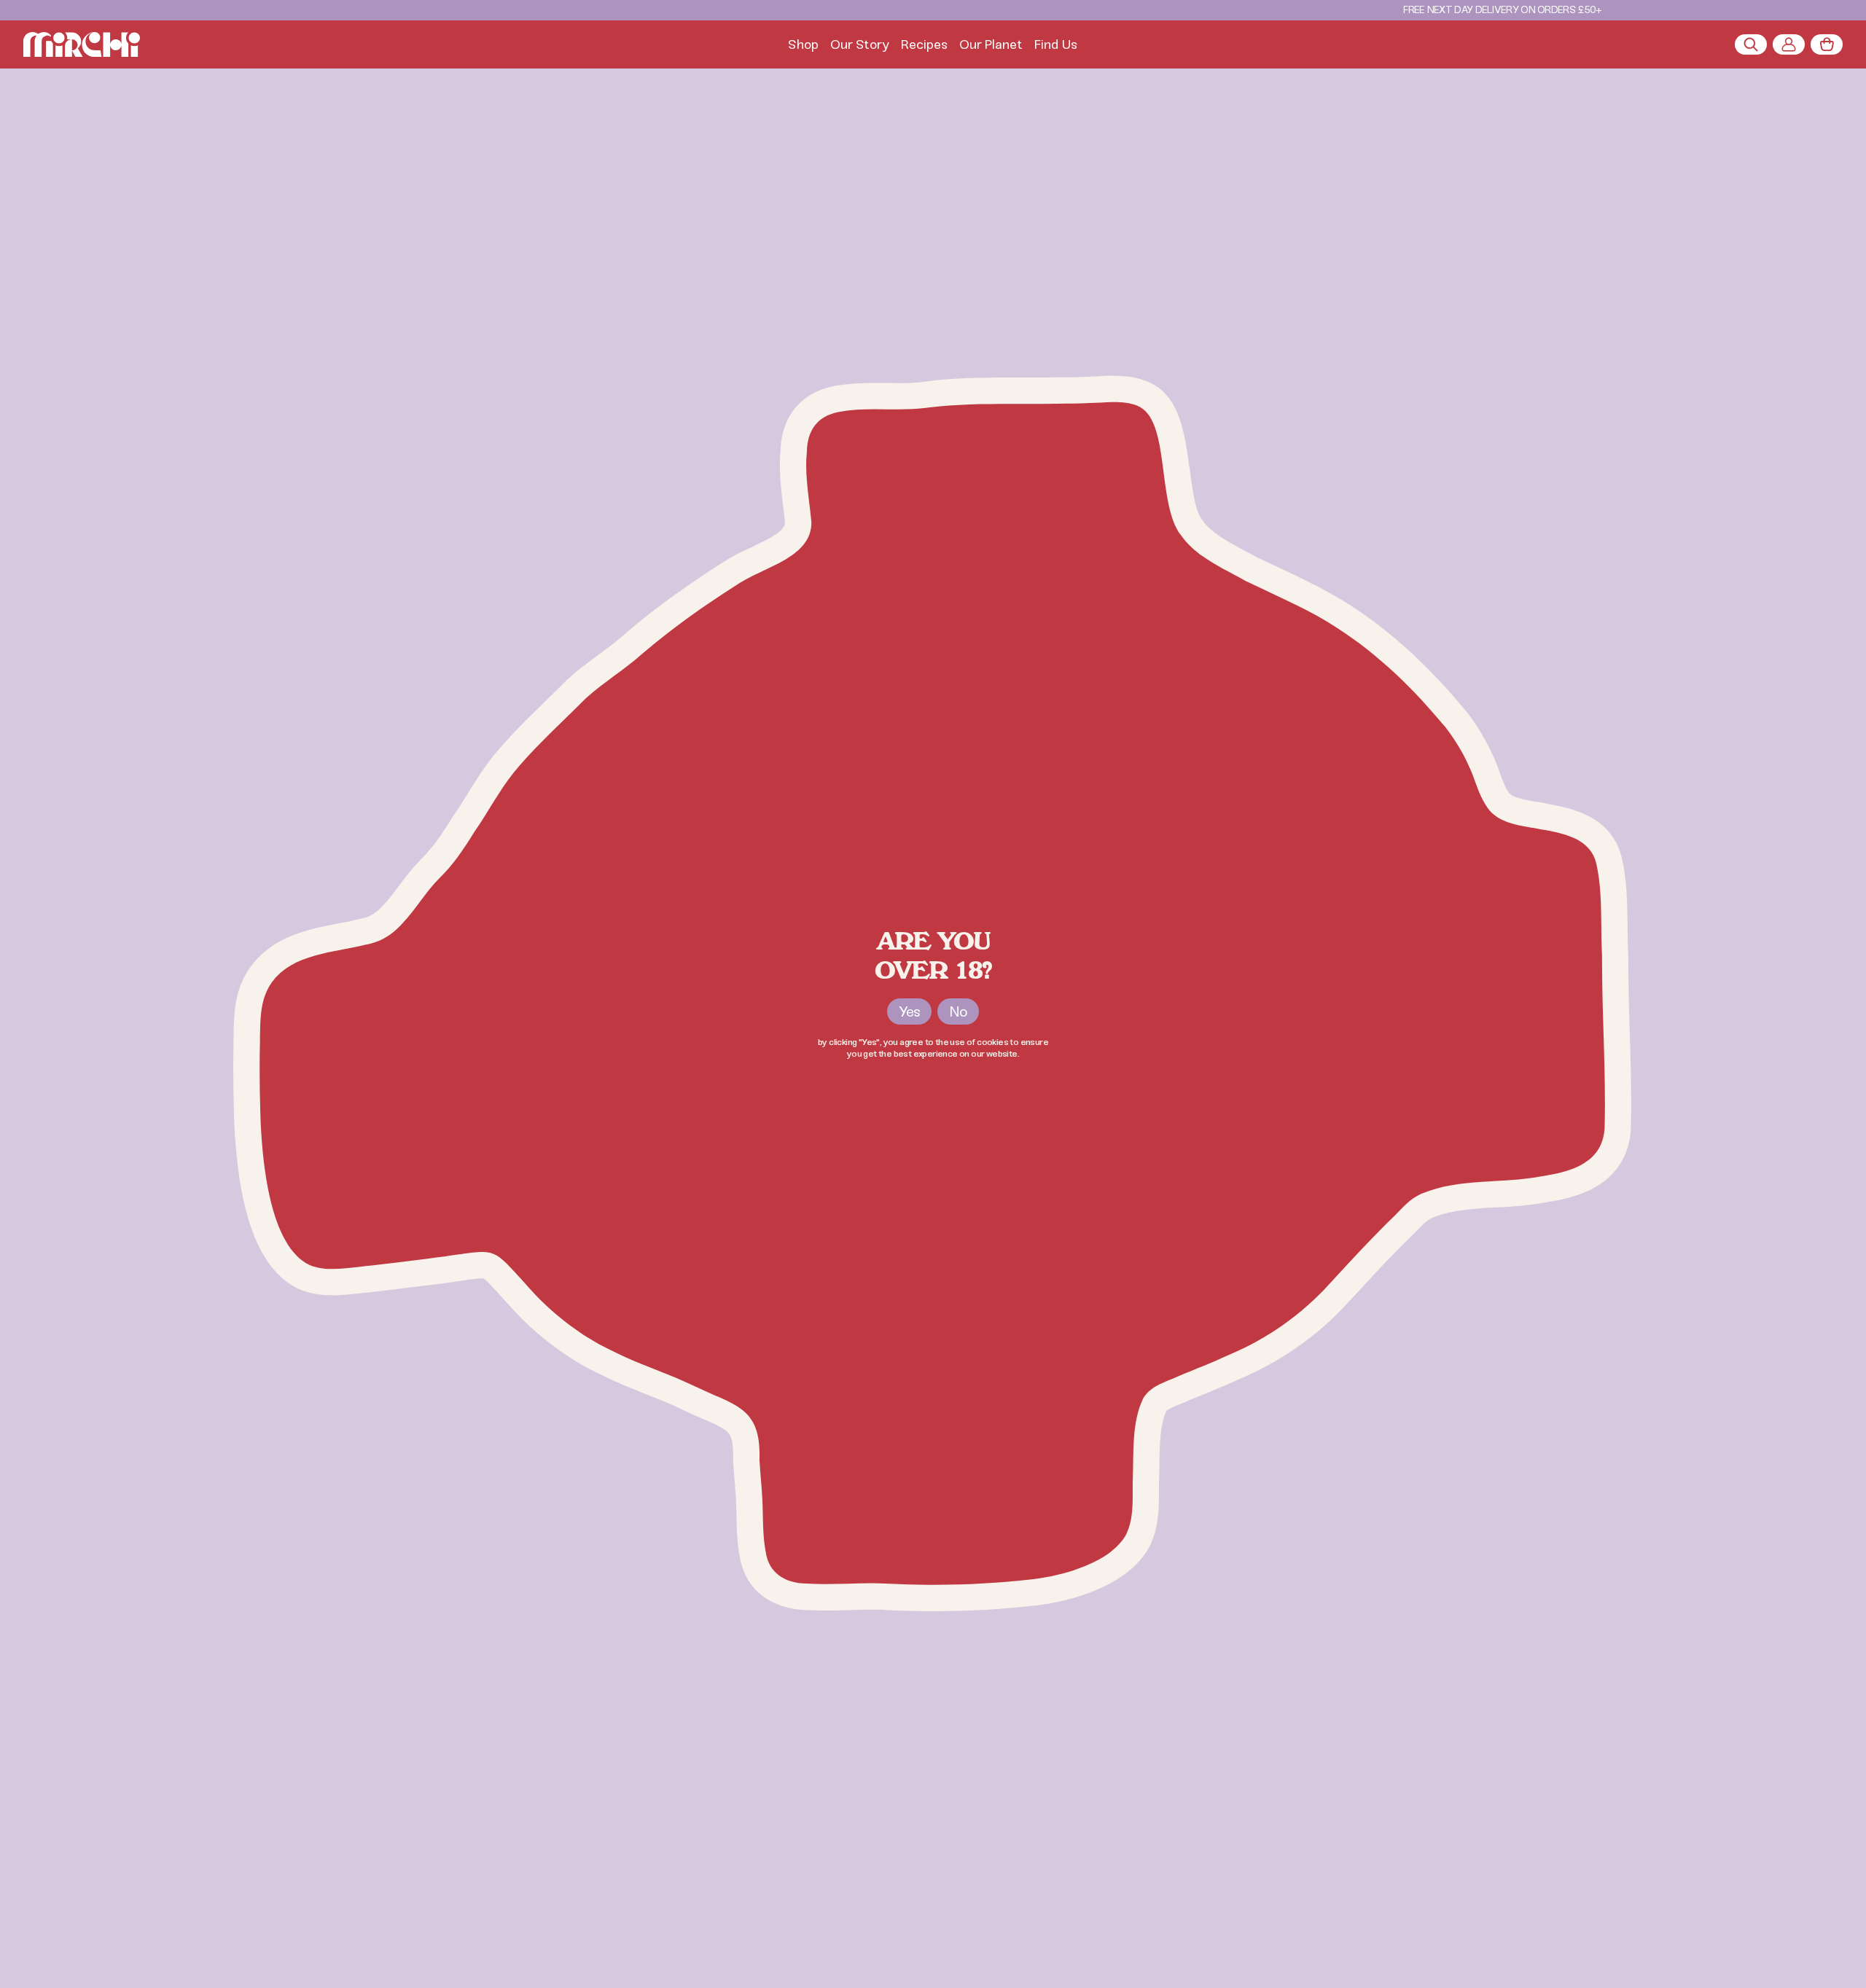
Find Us (1056, 44)
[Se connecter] (1789, 44)
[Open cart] (1827, 44)
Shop (803, 44)
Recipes (924, 44)
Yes (909, 1011)
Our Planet (991, 44)
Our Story (860, 44)
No (958, 1011)
